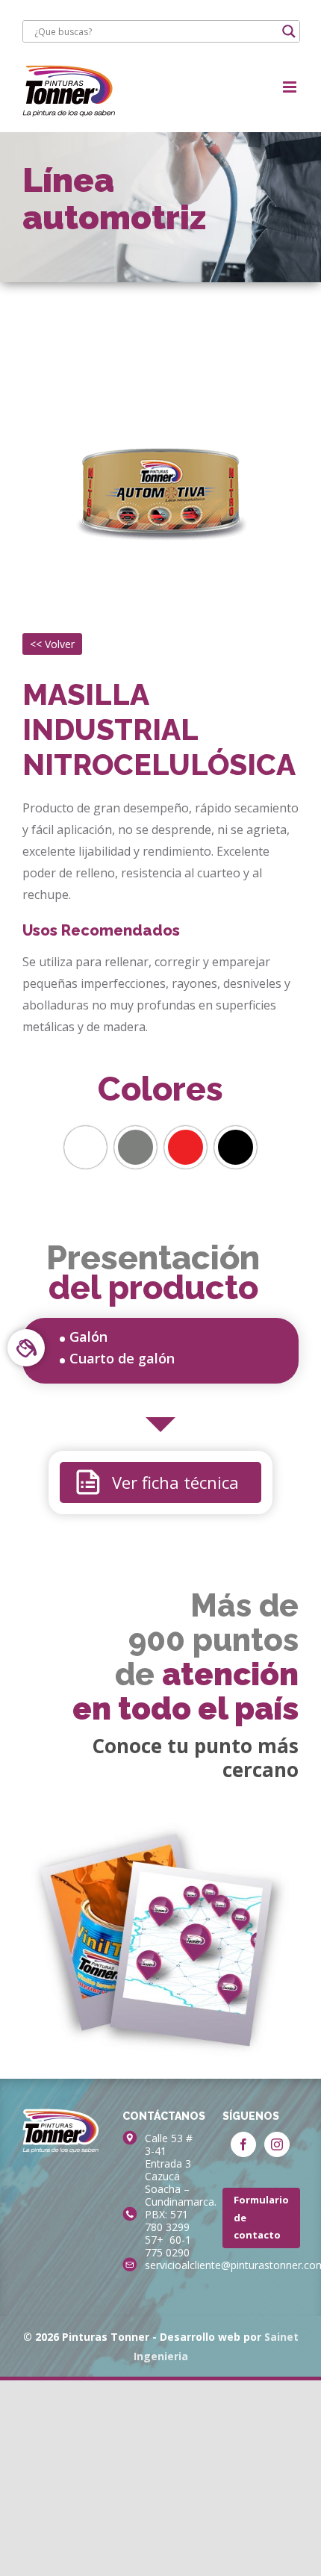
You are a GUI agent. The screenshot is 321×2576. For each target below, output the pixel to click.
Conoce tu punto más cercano (195, 1758)
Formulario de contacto (261, 2217)
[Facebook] (243, 2144)
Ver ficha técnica (175, 1482)
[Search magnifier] (289, 31)
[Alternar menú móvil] (291, 87)
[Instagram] (277, 2144)
